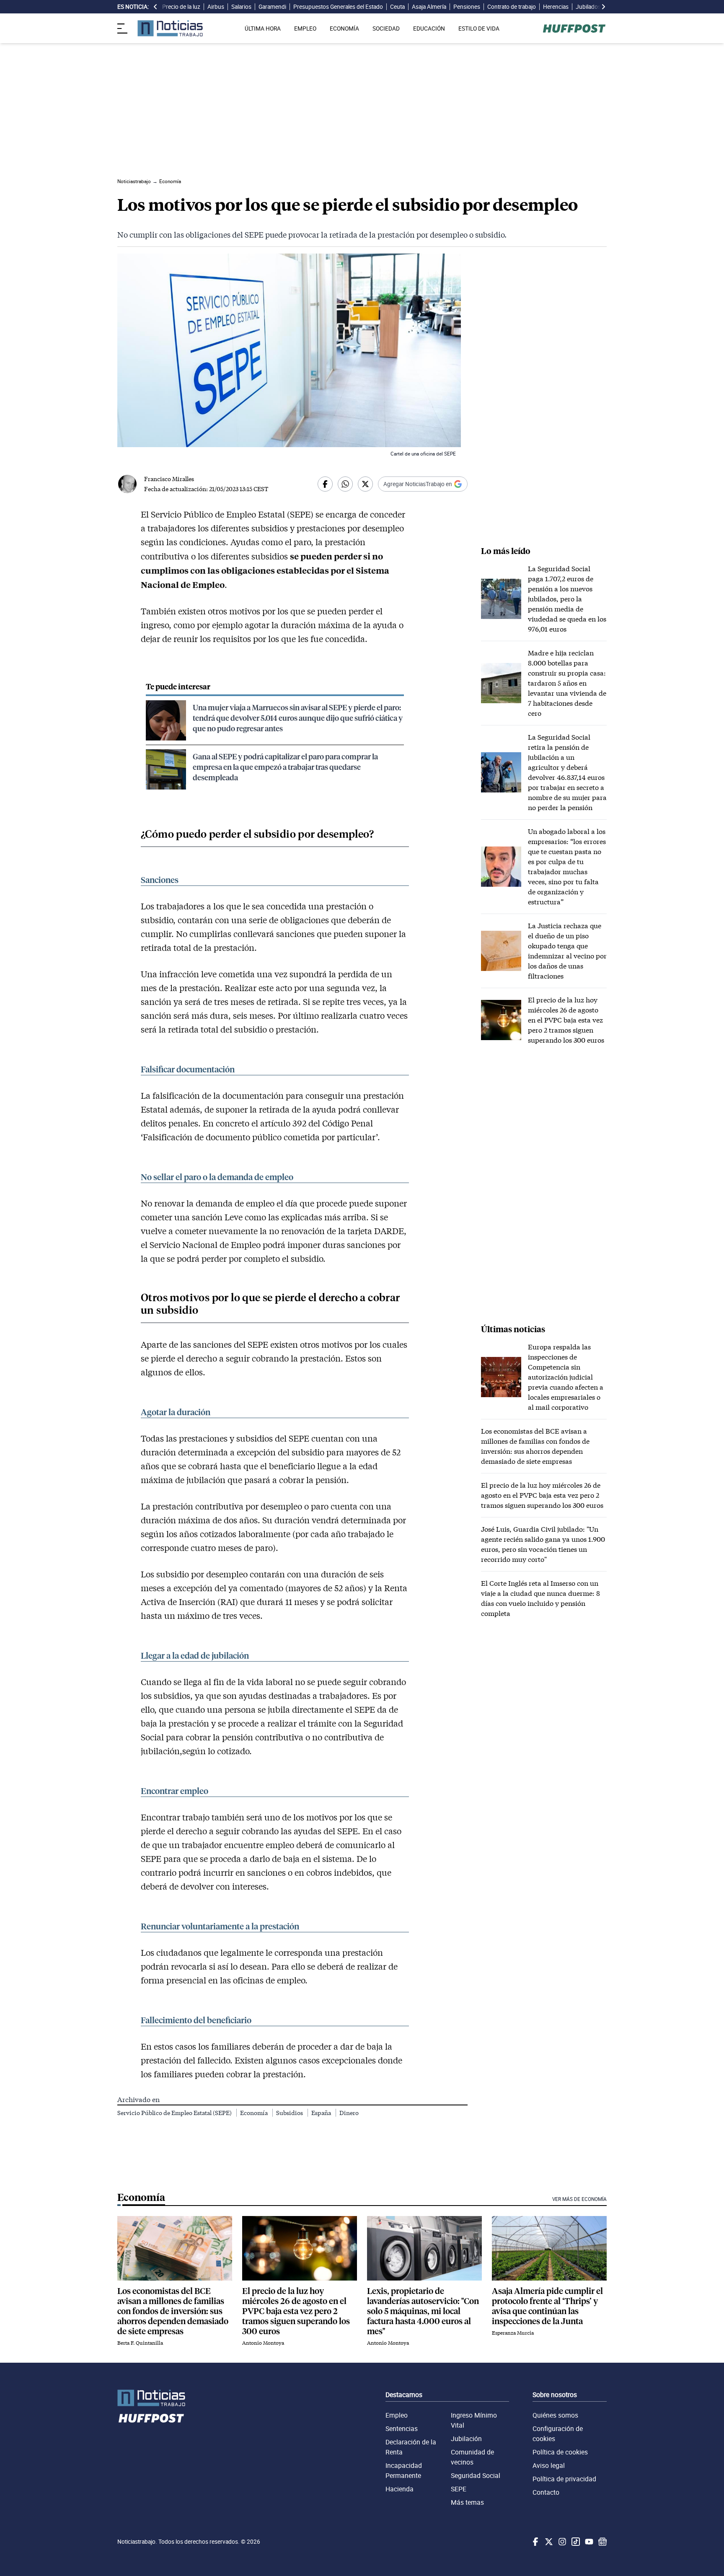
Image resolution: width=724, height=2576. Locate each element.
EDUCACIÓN (429, 28)
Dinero (349, 2113)
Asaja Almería (429, 7)
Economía (255, 2113)
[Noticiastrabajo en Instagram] (561, 2542)
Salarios (241, 7)
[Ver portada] (170, 28)
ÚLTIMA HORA (263, 28)
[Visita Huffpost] (574, 28)
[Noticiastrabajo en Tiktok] (575, 2542)
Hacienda (399, 2489)
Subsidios (290, 2113)
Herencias (556, 7)
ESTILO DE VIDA (479, 28)
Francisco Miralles (169, 479)
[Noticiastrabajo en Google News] (602, 2542)
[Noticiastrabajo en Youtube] (588, 2542)
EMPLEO (305, 28)
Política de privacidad (564, 2479)
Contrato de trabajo (512, 7)
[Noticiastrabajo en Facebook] (535, 2542)
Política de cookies (560, 2452)
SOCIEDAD (386, 28)
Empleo (397, 2415)
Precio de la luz (181, 7)
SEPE (459, 2489)
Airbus (216, 7)
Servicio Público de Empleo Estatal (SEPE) (175, 2113)
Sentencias (402, 2428)
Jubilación (466, 2439)
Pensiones (467, 7)
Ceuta (397, 7)
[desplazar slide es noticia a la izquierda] (155, 7)
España (322, 2113)
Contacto (546, 2492)
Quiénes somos (555, 2415)
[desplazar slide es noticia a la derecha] (603, 7)
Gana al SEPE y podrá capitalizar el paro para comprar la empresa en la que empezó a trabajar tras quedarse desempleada (285, 767)
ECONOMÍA (344, 28)
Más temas (467, 2502)
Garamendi (272, 7)
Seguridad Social (476, 2475)
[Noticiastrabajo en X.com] (548, 2542)
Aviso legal (549, 2465)
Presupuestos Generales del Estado (338, 7)
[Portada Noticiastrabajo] (151, 2398)
